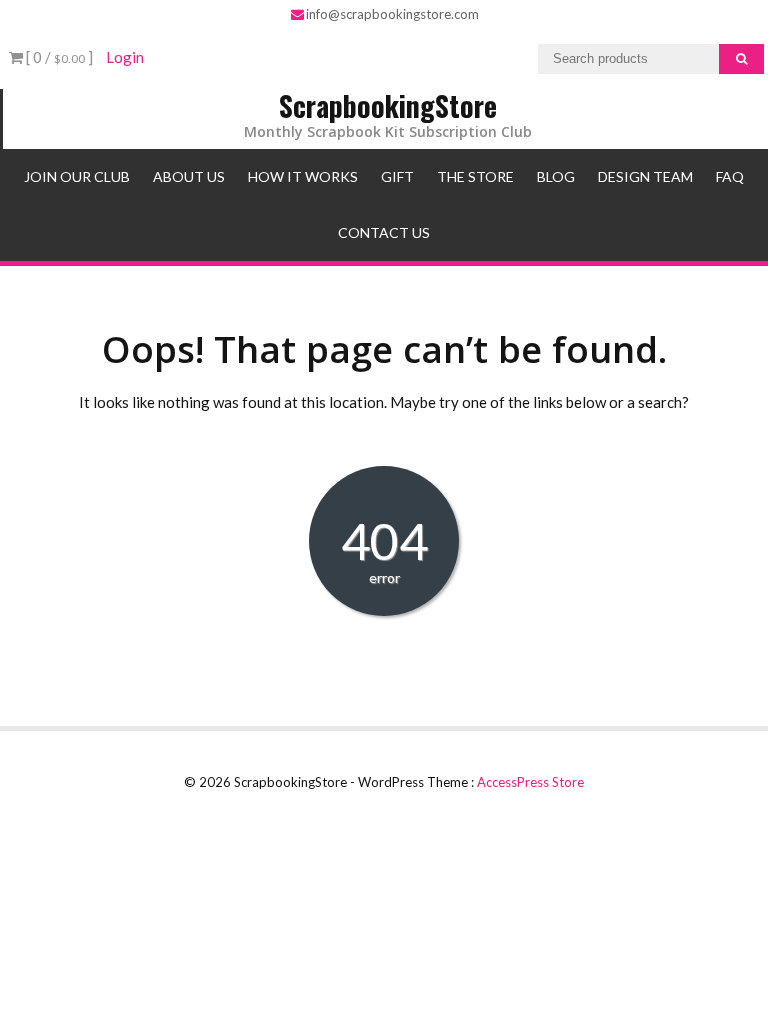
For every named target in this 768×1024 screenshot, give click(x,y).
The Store (475, 176)
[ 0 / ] (58, 57)
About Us (189, 176)
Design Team (645, 176)
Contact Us (384, 232)
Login (125, 57)
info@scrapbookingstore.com (392, 14)
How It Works (303, 176)
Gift (397, 176)
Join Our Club (77, 176)
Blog (556, 176)
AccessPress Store (530, 782)
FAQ (730, 176)
